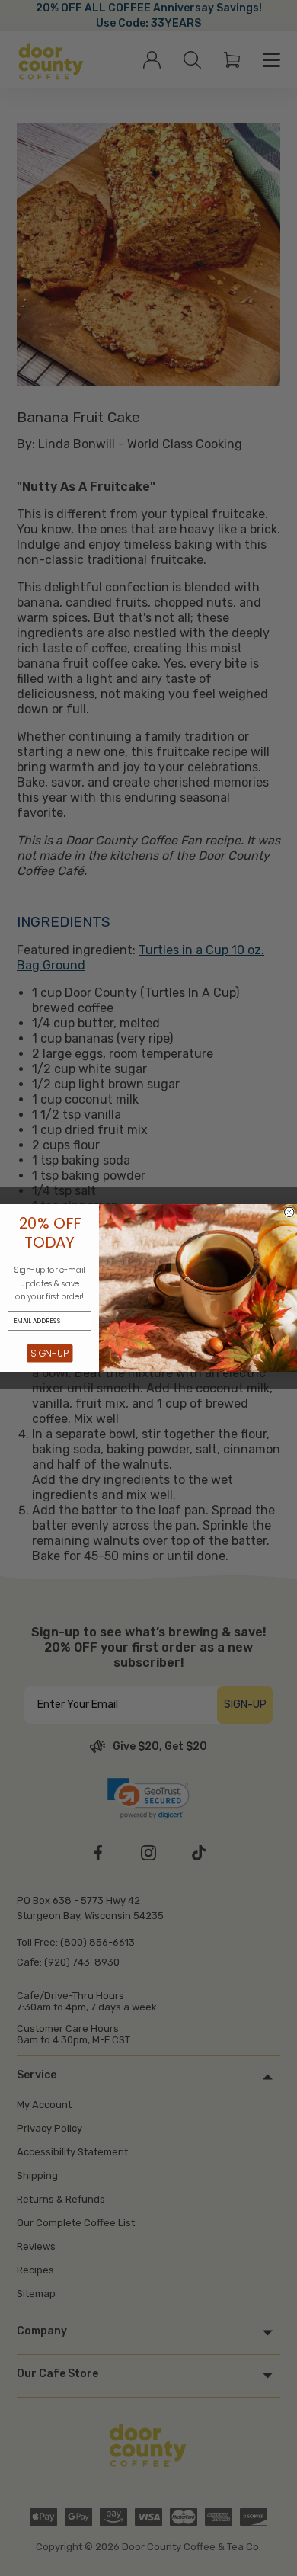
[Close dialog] (290, 1212)
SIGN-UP (50, 1354)
